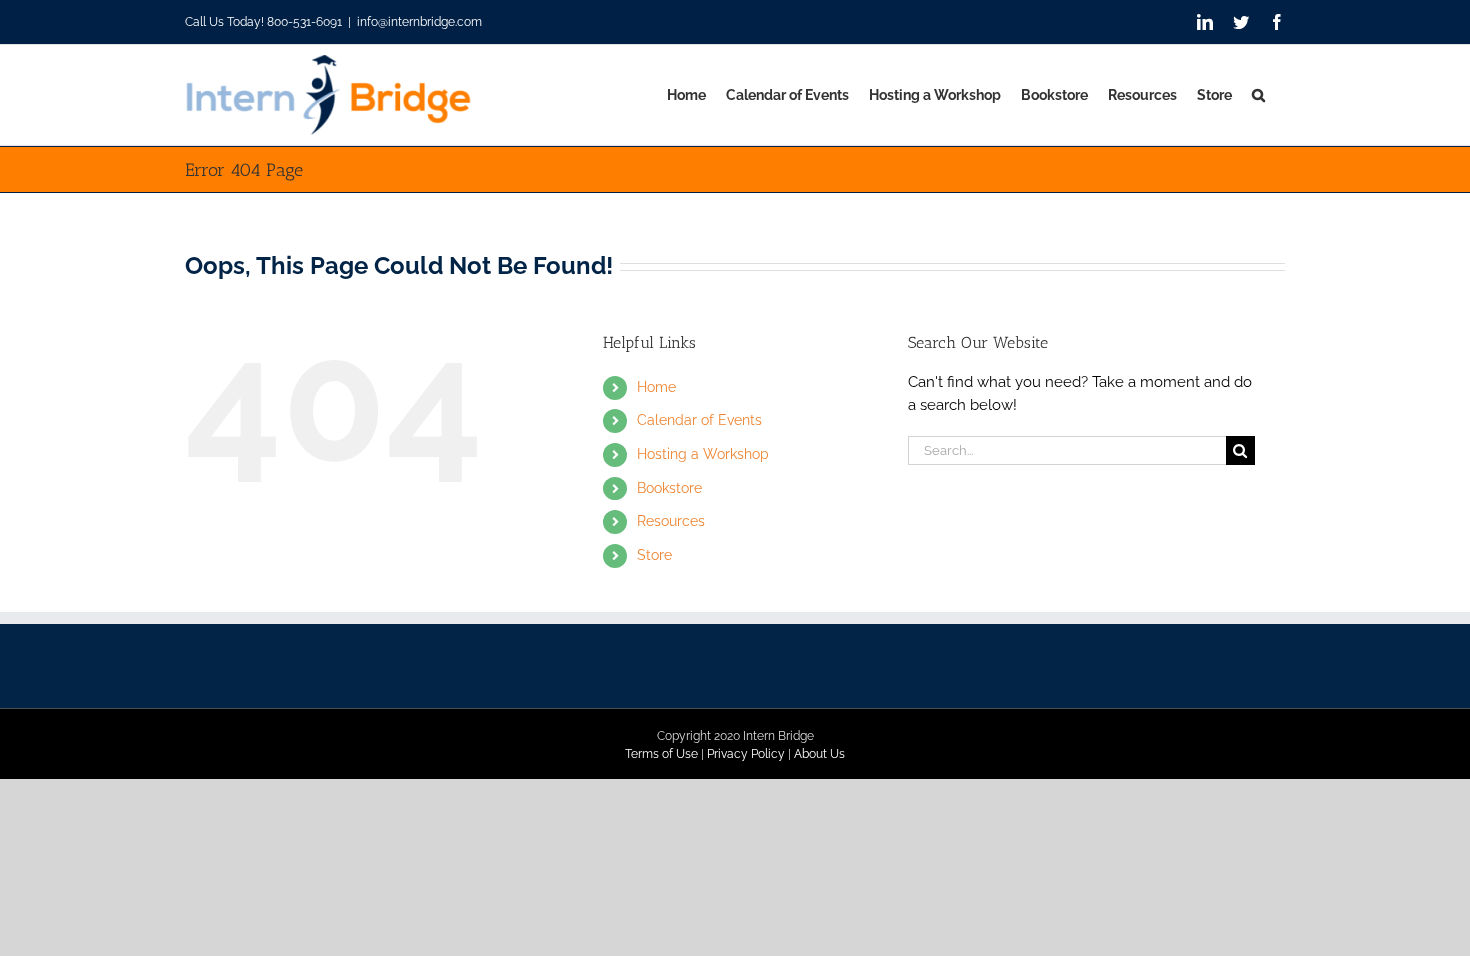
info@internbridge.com (419, 22)
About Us (819, 754)
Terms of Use (661, 754)
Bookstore (669, 488)
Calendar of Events (699, 420)
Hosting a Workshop (703, 454)
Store (654, 555)
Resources (671, 521)
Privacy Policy (746, 754)
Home (656, 387)
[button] (1258, 95)
